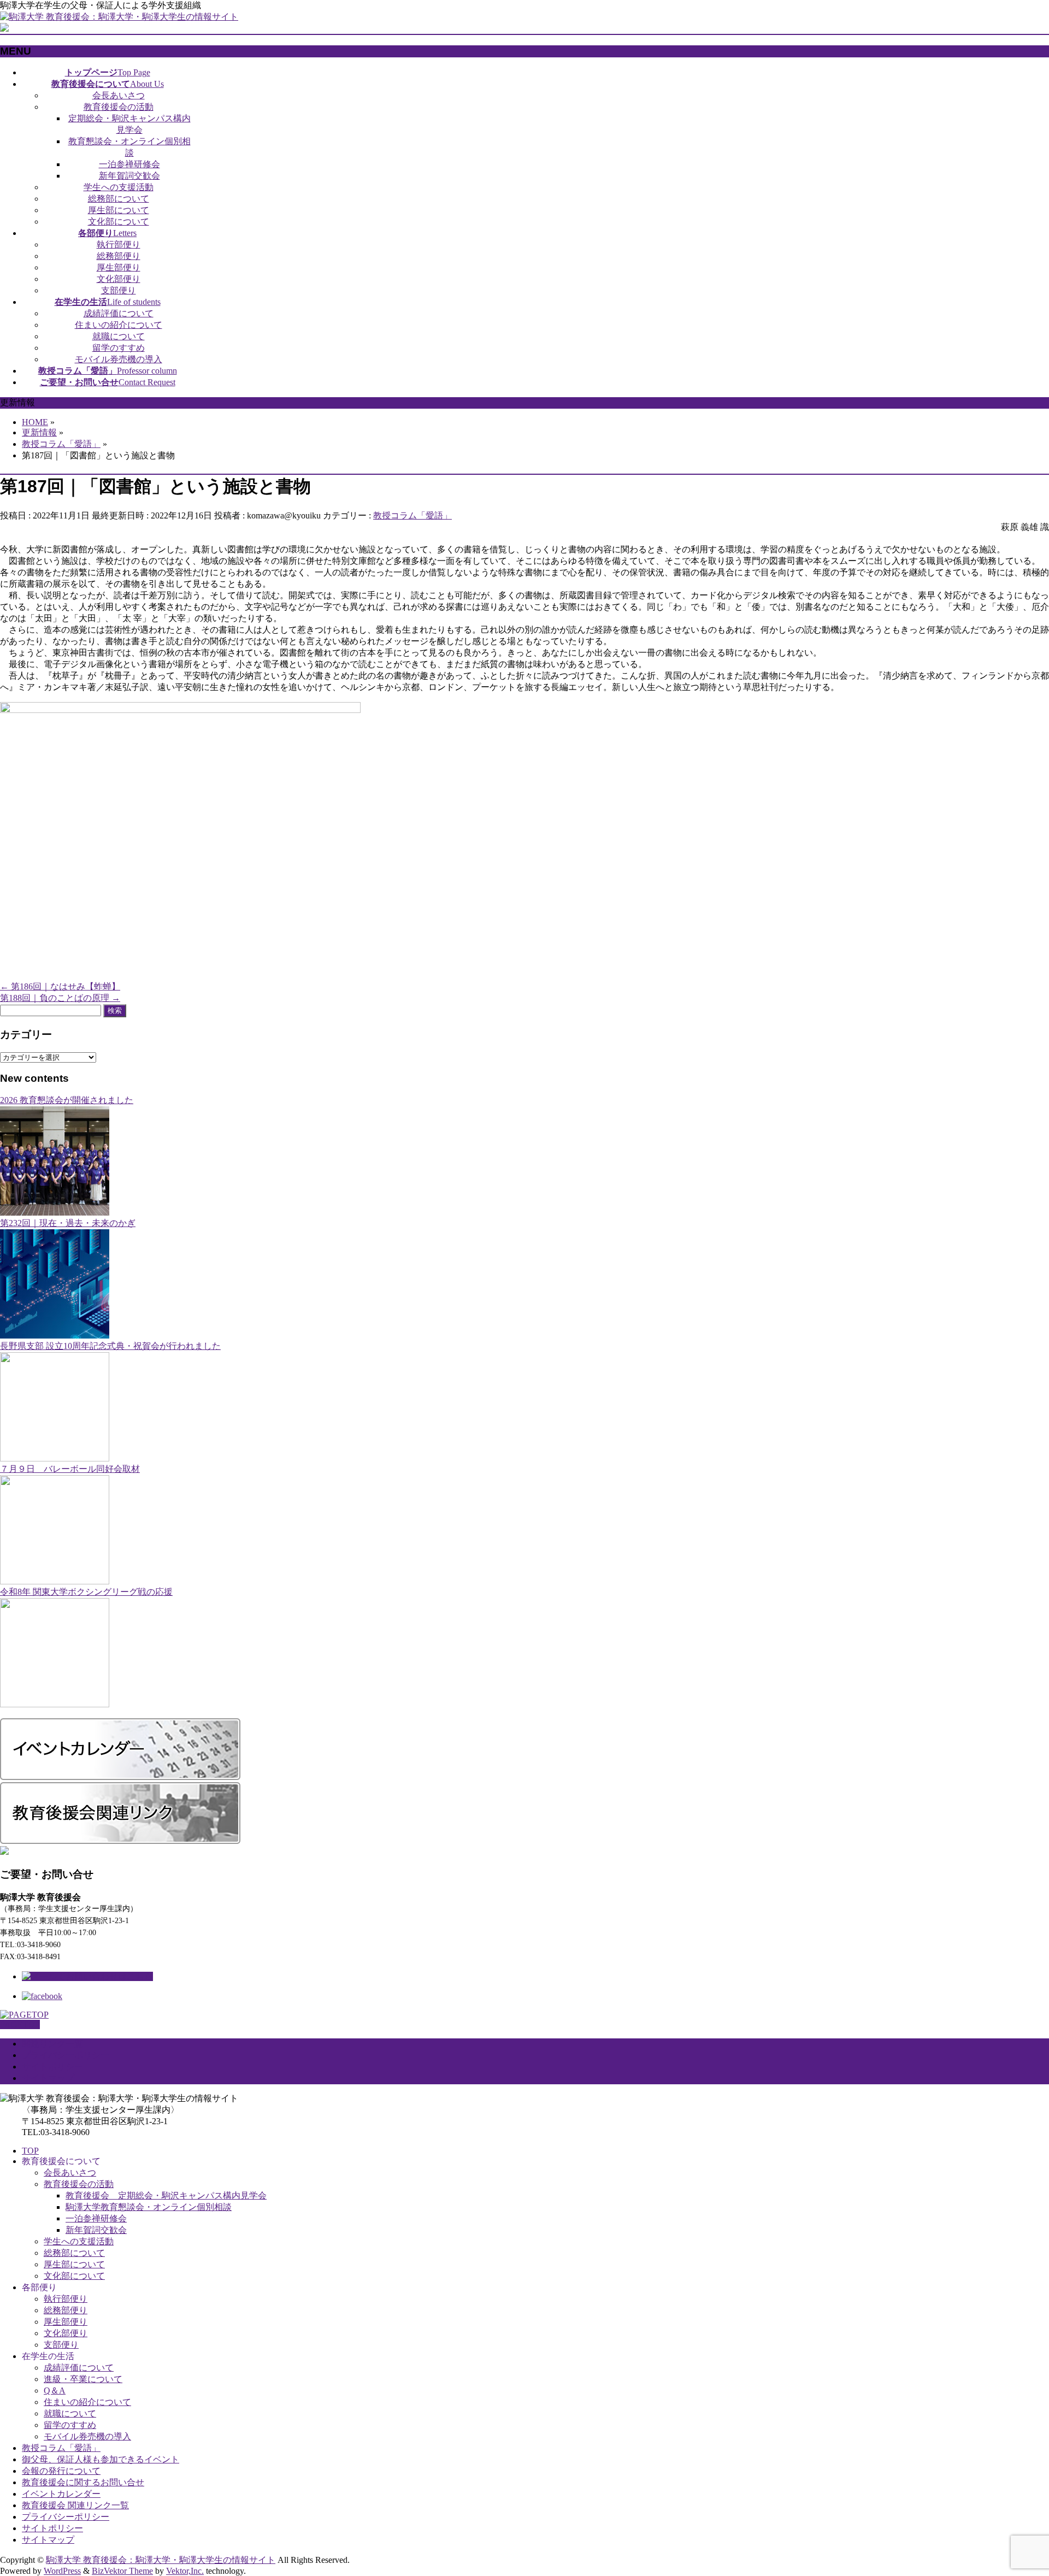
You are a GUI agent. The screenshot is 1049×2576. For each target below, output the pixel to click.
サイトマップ (48, 2078)
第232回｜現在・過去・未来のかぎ (68, 1223)
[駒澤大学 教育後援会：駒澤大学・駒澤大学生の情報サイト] (119, 17)
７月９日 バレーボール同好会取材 (70, 1469)
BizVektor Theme (122, 2571)
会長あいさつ (119, 95)
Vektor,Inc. (185, 2571)
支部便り (119, 290)
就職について (119, 336)
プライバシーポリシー (66, 2055)
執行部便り (119, 244)
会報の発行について (61, 2471)
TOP (30, 2151)
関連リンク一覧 (52, 2044)
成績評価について (119, 313)
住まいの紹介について (119, 325)
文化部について (119, 222)
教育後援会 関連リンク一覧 (75, 2505)
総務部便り (119, 256)
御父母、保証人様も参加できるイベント (101, 2459)
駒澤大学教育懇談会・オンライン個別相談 (149, 2207)
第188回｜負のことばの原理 (60, 998)
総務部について (119, 199)
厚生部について (119, 210)
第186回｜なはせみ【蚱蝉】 (60, 986)
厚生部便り (119, 267)
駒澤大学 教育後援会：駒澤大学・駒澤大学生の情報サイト (161, 2560)
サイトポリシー (52, 2067)
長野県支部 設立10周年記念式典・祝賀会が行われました (110, 1346)
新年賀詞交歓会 (129, 176)
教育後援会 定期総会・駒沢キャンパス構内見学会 (166, 2195)
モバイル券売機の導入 (119, 359)
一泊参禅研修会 (129, 164)
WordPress (62, 2571)
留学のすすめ (119, 348)
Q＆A (55, 2391)
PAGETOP (20, 2024)
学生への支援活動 (119, 187)
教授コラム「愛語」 (412, 515)
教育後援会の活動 (119, 107)
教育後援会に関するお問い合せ (83, 2482)
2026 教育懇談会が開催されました (67, 1100)
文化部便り (119, 279)
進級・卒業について (83, 2379)
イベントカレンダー (61, 2494)
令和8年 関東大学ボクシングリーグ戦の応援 (86, 1592)
